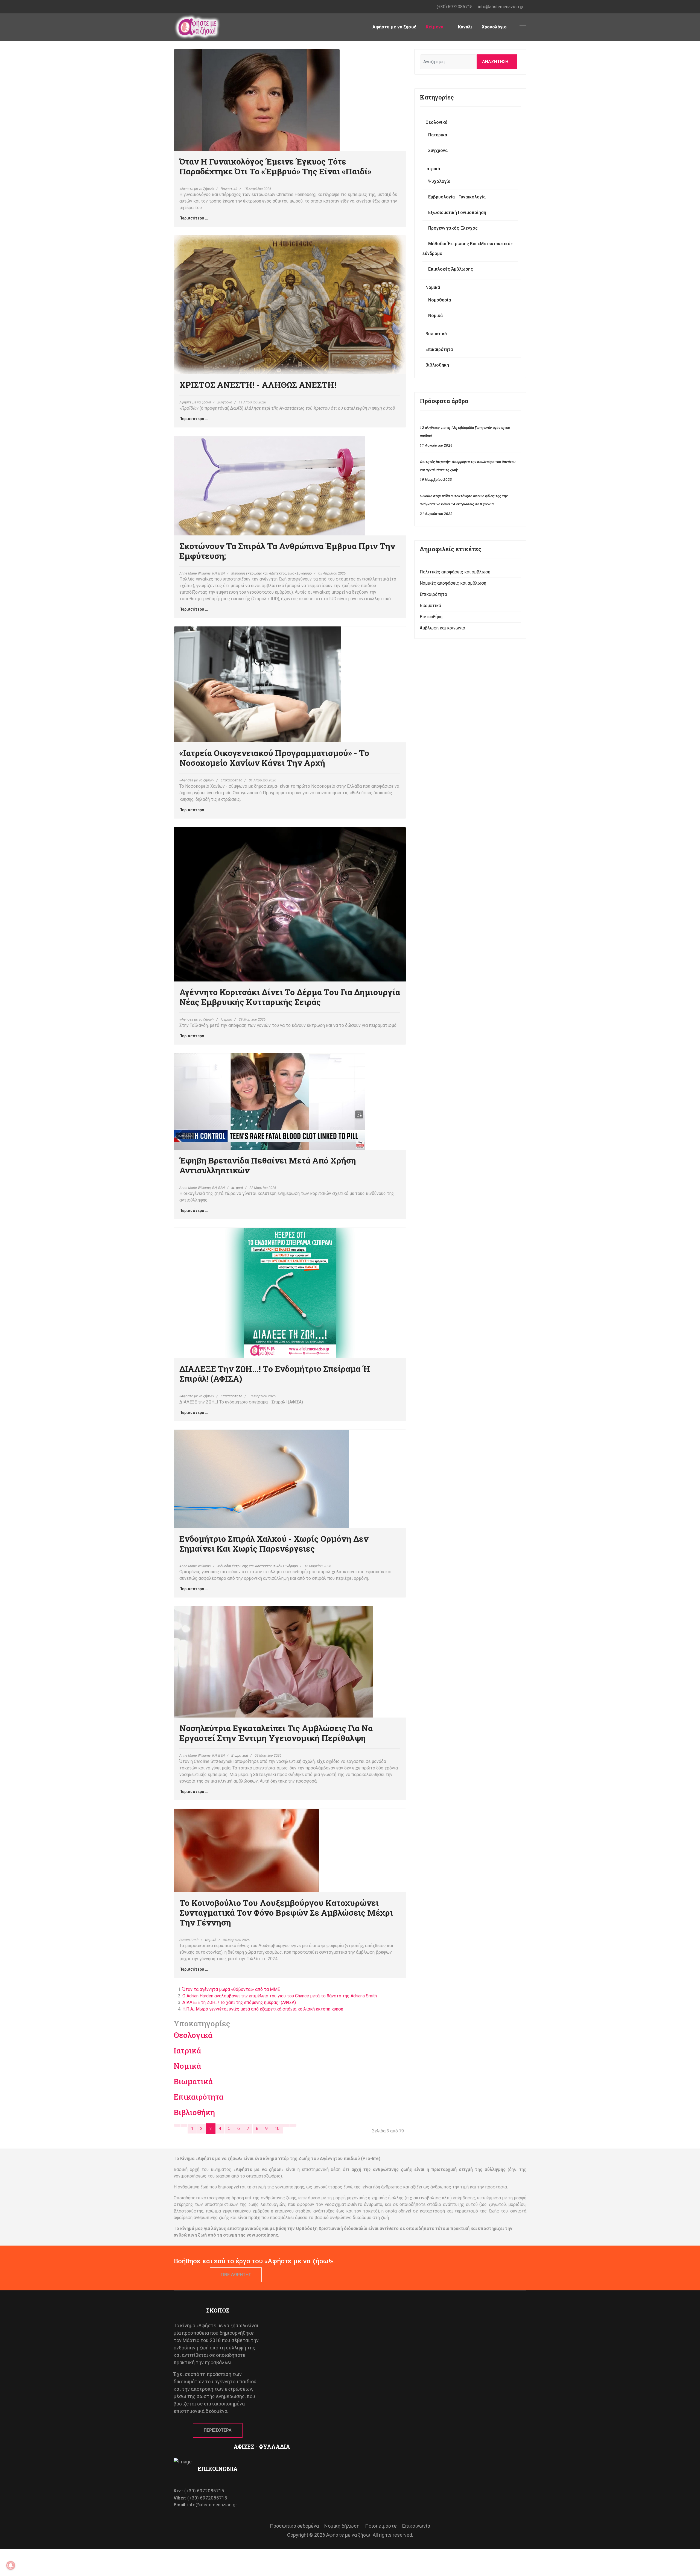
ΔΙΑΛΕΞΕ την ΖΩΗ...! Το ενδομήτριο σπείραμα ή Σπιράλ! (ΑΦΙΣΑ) (275, 1374)
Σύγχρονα (225, 402)
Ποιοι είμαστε (381, 2526)
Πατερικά (438, 135)
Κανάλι (465, 27)
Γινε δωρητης (236, 2275)
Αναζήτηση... (497, 62)
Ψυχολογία (439, 181)
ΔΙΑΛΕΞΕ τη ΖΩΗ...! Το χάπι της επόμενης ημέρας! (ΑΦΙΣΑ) (239, 2002)
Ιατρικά (226, 1019)
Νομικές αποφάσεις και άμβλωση (453, 583)
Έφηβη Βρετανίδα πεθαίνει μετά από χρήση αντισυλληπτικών (268, 1165)
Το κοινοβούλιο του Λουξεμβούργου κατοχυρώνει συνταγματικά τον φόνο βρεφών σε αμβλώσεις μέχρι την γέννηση (286, 1913)
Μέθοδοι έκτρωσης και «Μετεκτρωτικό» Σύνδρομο (272, 573)
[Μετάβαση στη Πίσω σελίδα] (184, 2125)
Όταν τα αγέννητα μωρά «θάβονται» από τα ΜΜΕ (231, 1989)
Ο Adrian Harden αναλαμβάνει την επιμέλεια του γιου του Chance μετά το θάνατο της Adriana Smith (280, 1996)
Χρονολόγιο (494, 27)
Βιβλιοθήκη (194, 2112)
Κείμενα (434, 27)
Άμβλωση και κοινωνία (442, 628)
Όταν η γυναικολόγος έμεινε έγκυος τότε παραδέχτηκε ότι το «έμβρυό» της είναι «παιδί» (275, 166)
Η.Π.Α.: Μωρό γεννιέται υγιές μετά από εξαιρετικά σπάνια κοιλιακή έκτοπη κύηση (263, 2009)
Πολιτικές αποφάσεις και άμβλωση (455, 572)
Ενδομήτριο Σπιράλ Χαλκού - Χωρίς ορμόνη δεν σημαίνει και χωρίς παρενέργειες (274, 1544)
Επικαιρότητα (231, 780)
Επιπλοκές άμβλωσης (451, 269)
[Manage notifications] (11, 2565)
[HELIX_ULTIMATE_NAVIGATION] (523, 27)
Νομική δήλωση (342, 2526)
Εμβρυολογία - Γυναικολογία (457, 197)
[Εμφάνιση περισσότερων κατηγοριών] (395, 2034)
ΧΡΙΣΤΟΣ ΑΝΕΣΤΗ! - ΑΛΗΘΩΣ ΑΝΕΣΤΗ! (258, 385)
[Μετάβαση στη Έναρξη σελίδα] (177, 2125)
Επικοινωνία (416, 2526)
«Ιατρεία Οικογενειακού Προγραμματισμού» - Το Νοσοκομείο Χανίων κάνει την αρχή (274, 758)
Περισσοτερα (218, 2430)
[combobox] (448, 62)
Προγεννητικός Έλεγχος (453, 228)
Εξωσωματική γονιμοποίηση (457, 213)
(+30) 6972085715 (455, 7)
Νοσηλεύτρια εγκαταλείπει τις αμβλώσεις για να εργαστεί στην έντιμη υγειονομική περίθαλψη (276, 1733)
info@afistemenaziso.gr (501, 7)
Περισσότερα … (194, 218)
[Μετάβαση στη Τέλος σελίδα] (293, 2125)
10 (277, 2128)
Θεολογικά (193, 2035)
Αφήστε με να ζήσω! (394, 27)
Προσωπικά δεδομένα (294, 2526)
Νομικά (211, 1940)
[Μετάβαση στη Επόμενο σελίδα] (286, 2125)
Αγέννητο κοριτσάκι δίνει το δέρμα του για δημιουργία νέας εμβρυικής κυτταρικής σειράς (290, 997)
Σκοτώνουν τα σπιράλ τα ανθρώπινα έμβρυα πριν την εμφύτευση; (287, 551)
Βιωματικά (229, 189)
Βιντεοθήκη (431, 617)
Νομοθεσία (440, 300)
